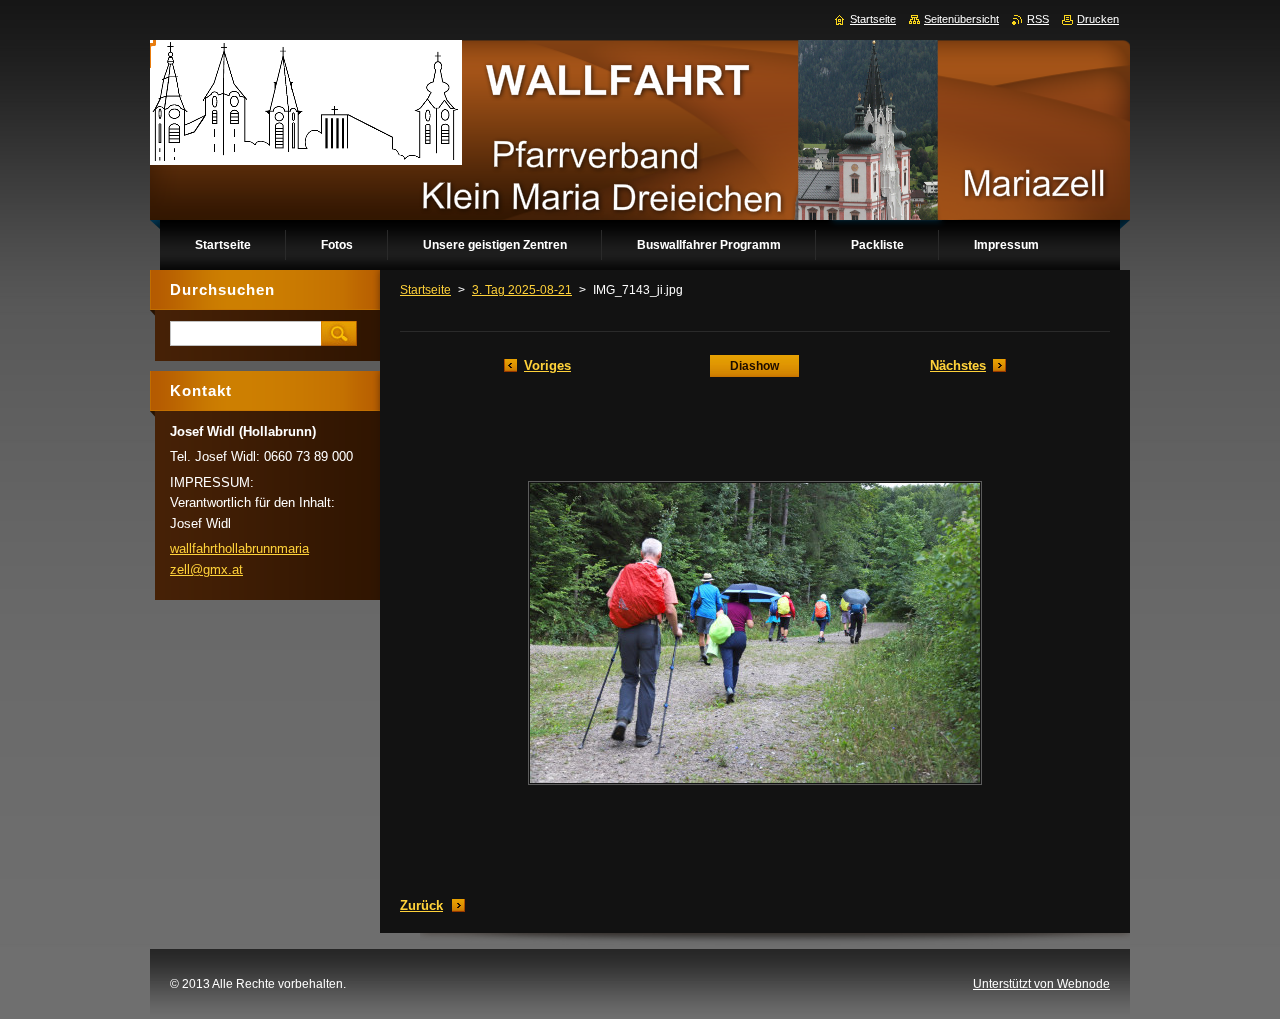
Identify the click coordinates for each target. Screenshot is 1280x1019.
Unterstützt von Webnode (1041, 984)
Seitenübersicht (961, 19)
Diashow (754, 366)
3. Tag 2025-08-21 (522, 290)
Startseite (425, 290)
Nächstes (958, 365)
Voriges (547, 365)
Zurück (421, 905)
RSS (1038, 19)
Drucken (1098, 19)
